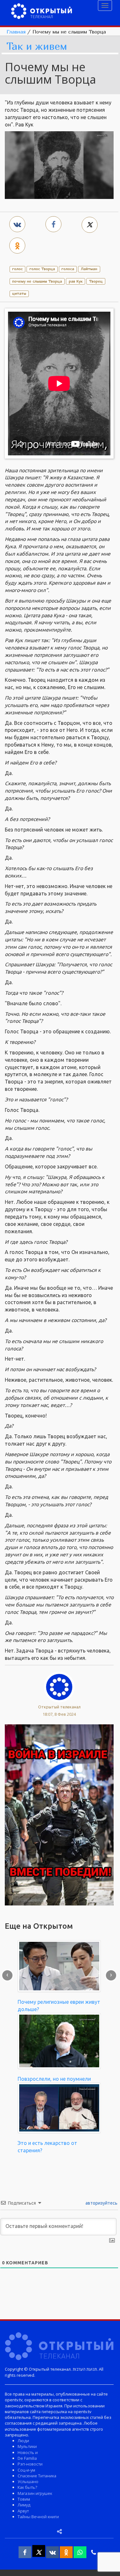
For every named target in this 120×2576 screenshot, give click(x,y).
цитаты (19, 293)
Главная (16, 32)
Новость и (28, 2452)
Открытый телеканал (59, 1707)
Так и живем (37, 46)
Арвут (23, 2511)
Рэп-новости (30, 2464)
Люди (23, 2441)
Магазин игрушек (35, 2493)
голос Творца (42, 269)
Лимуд (24, 2505)
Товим (24, 2499)
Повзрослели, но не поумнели (54, 2079)
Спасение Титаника (37, 2476)
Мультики (27, 2446)
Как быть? (27, 2487)
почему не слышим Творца (37, 281)
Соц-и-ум (26, 2470)
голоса (68, 269)
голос (17, 269)
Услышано (28, 2481)
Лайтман (89, 269)
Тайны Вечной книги (38, 2517)
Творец (96, 281)
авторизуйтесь (101, 2203)
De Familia (27, 2458)
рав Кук (76, 281)
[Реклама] (59, 1814)
